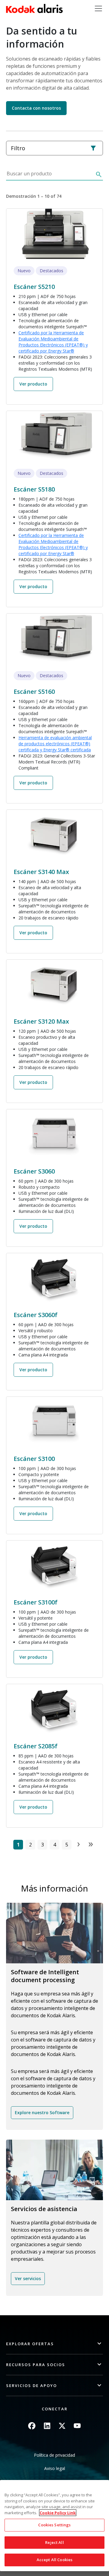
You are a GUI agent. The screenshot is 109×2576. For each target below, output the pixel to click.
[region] (54, 2526)
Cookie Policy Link (58, 2513)
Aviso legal (55, 2468)
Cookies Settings (54, 2525)
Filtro (18, 148)
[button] (54, 2344)
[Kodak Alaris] (34, 8)
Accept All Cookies (54, 2560)
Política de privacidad (54, 2455)
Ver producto (33, 384)
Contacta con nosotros (36, 108)
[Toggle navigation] (98, 8)
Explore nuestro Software (42, 2112)
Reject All (54, 2542)
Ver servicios (28, 2278)
